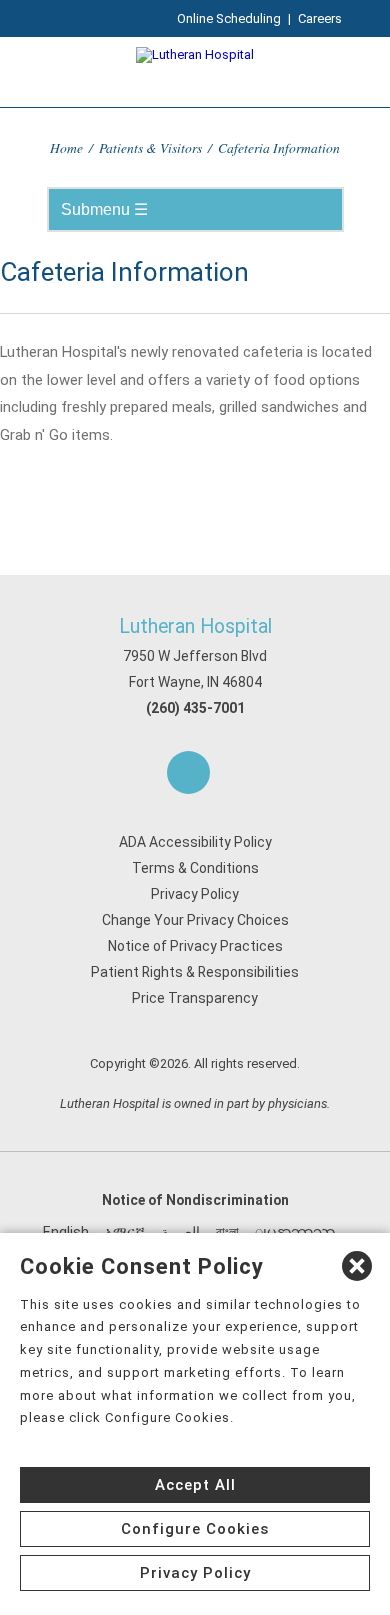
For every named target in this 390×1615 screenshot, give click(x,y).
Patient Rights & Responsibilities (195, 972)
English (66, 1232)
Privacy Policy (195, 894)
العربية (180, 1232)
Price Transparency (195, 998)
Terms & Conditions (195, 868)
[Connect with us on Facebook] (188, 772)
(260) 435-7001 (195, 708)
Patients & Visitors (150, 147)
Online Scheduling (229, 18)
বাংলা (227, 1232)
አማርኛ (125, 1232)
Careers (320, 18)
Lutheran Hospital (195, 626)
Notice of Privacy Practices (195, 946)
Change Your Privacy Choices (195, 920)
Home (66, 147)
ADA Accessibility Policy (195, 842)
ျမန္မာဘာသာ (295, 1232)
